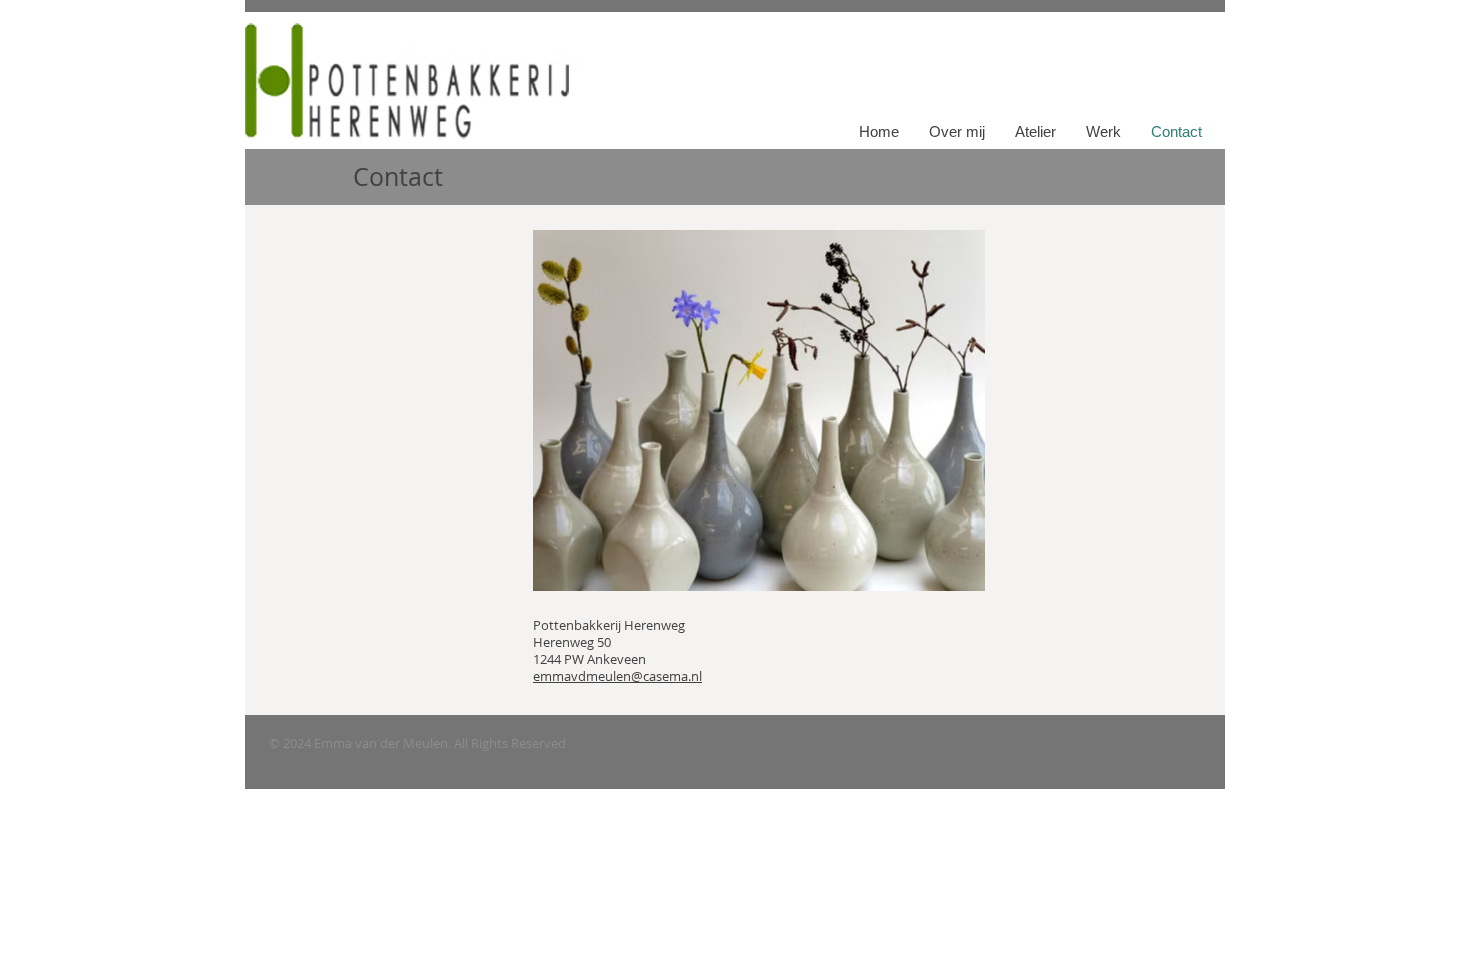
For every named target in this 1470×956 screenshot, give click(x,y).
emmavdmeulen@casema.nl (617, 676)
